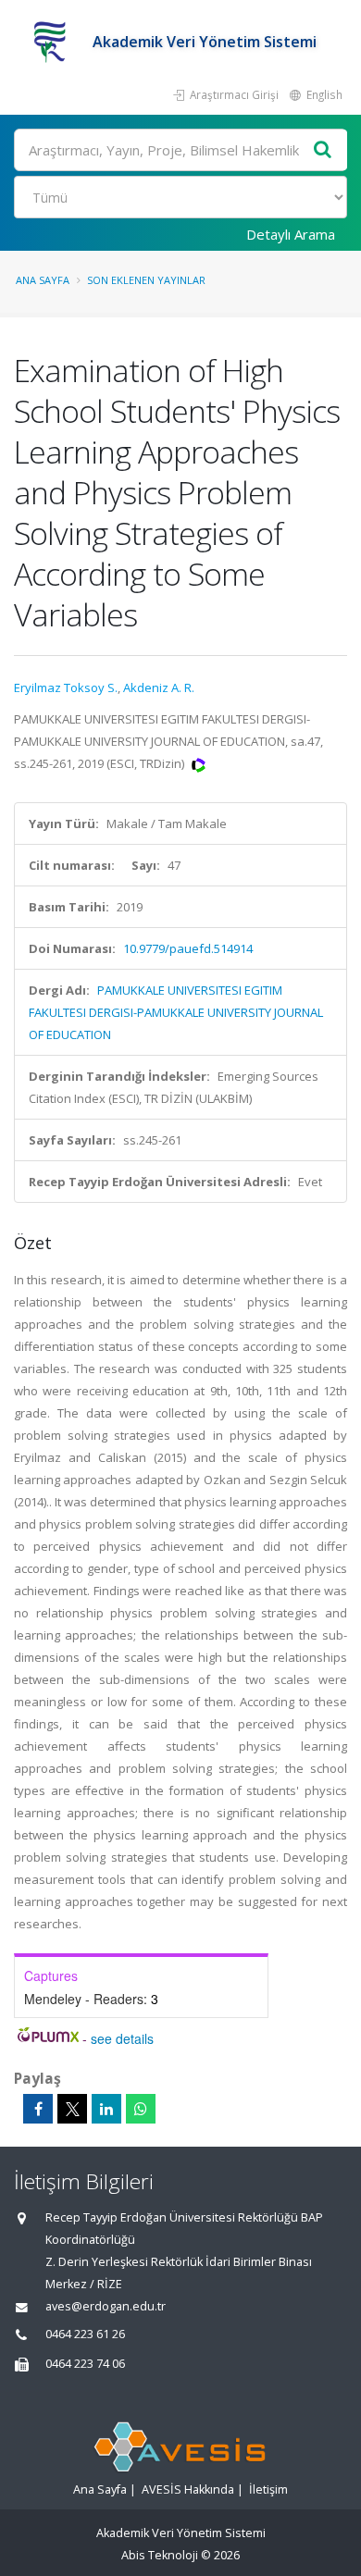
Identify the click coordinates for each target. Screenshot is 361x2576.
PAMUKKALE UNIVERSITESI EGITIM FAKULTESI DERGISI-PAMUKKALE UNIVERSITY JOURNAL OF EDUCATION (176, 1012)
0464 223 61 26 (85, 2334)
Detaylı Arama (291, 234)
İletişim (268, 2489)
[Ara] (323, 150)
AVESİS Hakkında (188, 2489)
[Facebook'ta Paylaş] (38, 2109)
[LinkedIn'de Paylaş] (106, 2109)
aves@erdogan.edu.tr (106, 2306)
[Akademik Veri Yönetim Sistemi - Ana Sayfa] (53, 42)
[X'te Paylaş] (72, 2109)
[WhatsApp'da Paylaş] (141, 2109)
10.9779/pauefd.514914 (188, 948)
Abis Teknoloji (160, 2555)
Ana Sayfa (43, 280)
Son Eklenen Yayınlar (146, 280)
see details (122, 2038)
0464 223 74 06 (85, 2364)
